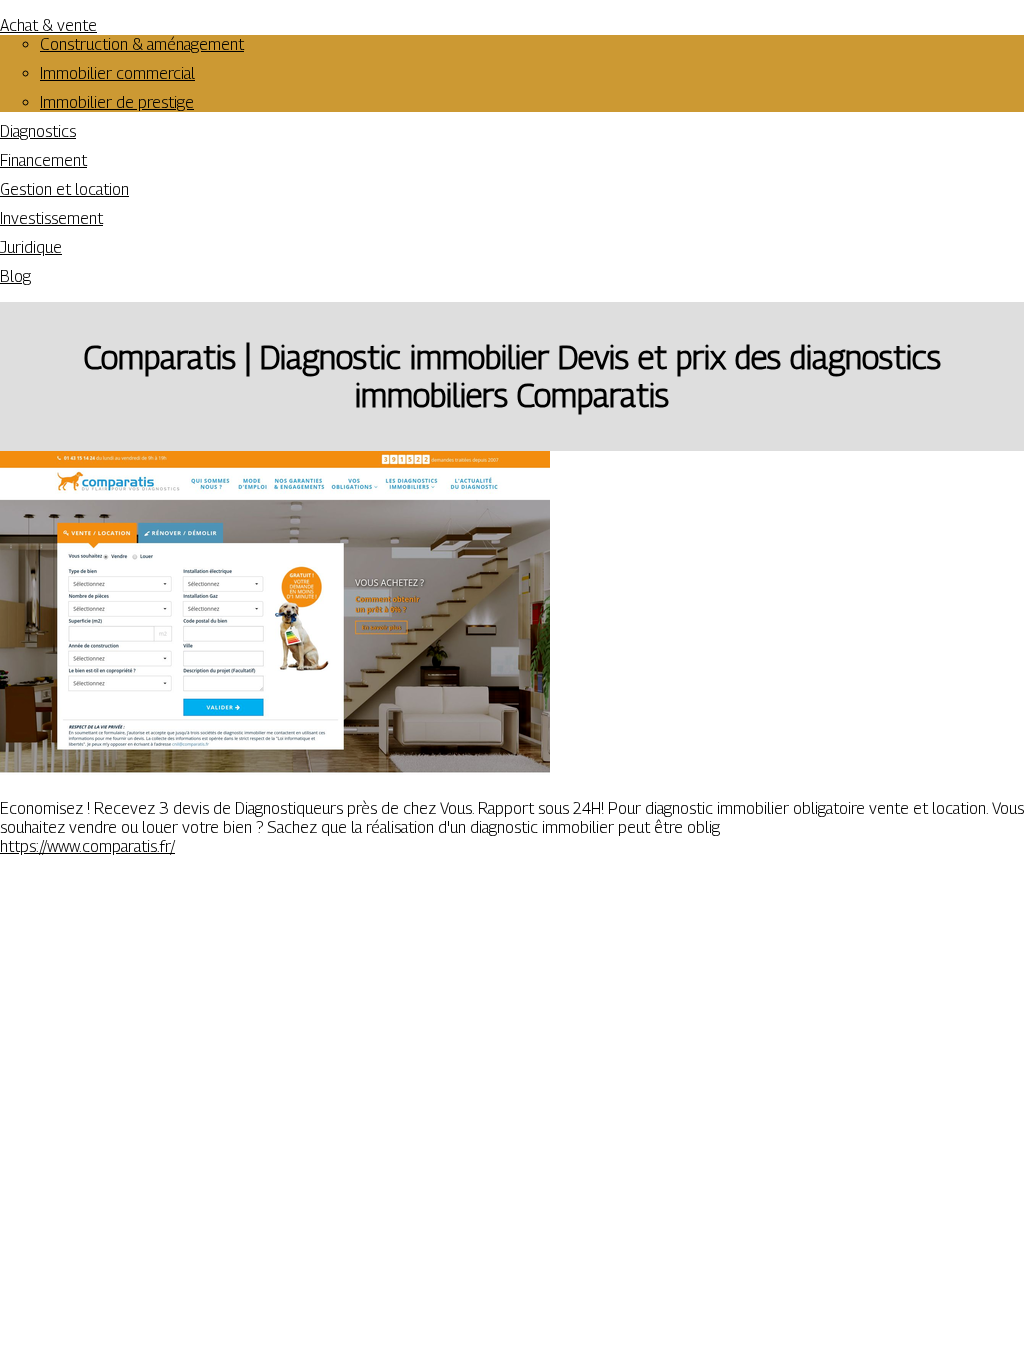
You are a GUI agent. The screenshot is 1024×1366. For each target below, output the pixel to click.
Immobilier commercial (117, 73)
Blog (15, 276)
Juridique (31, 247)
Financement (43, 160)
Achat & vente (48, 25)
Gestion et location (64, 189)
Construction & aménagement (142, 44)
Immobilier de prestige (117, 102)
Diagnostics (38, 131)
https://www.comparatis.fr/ (87, 846)
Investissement (51, 218)
